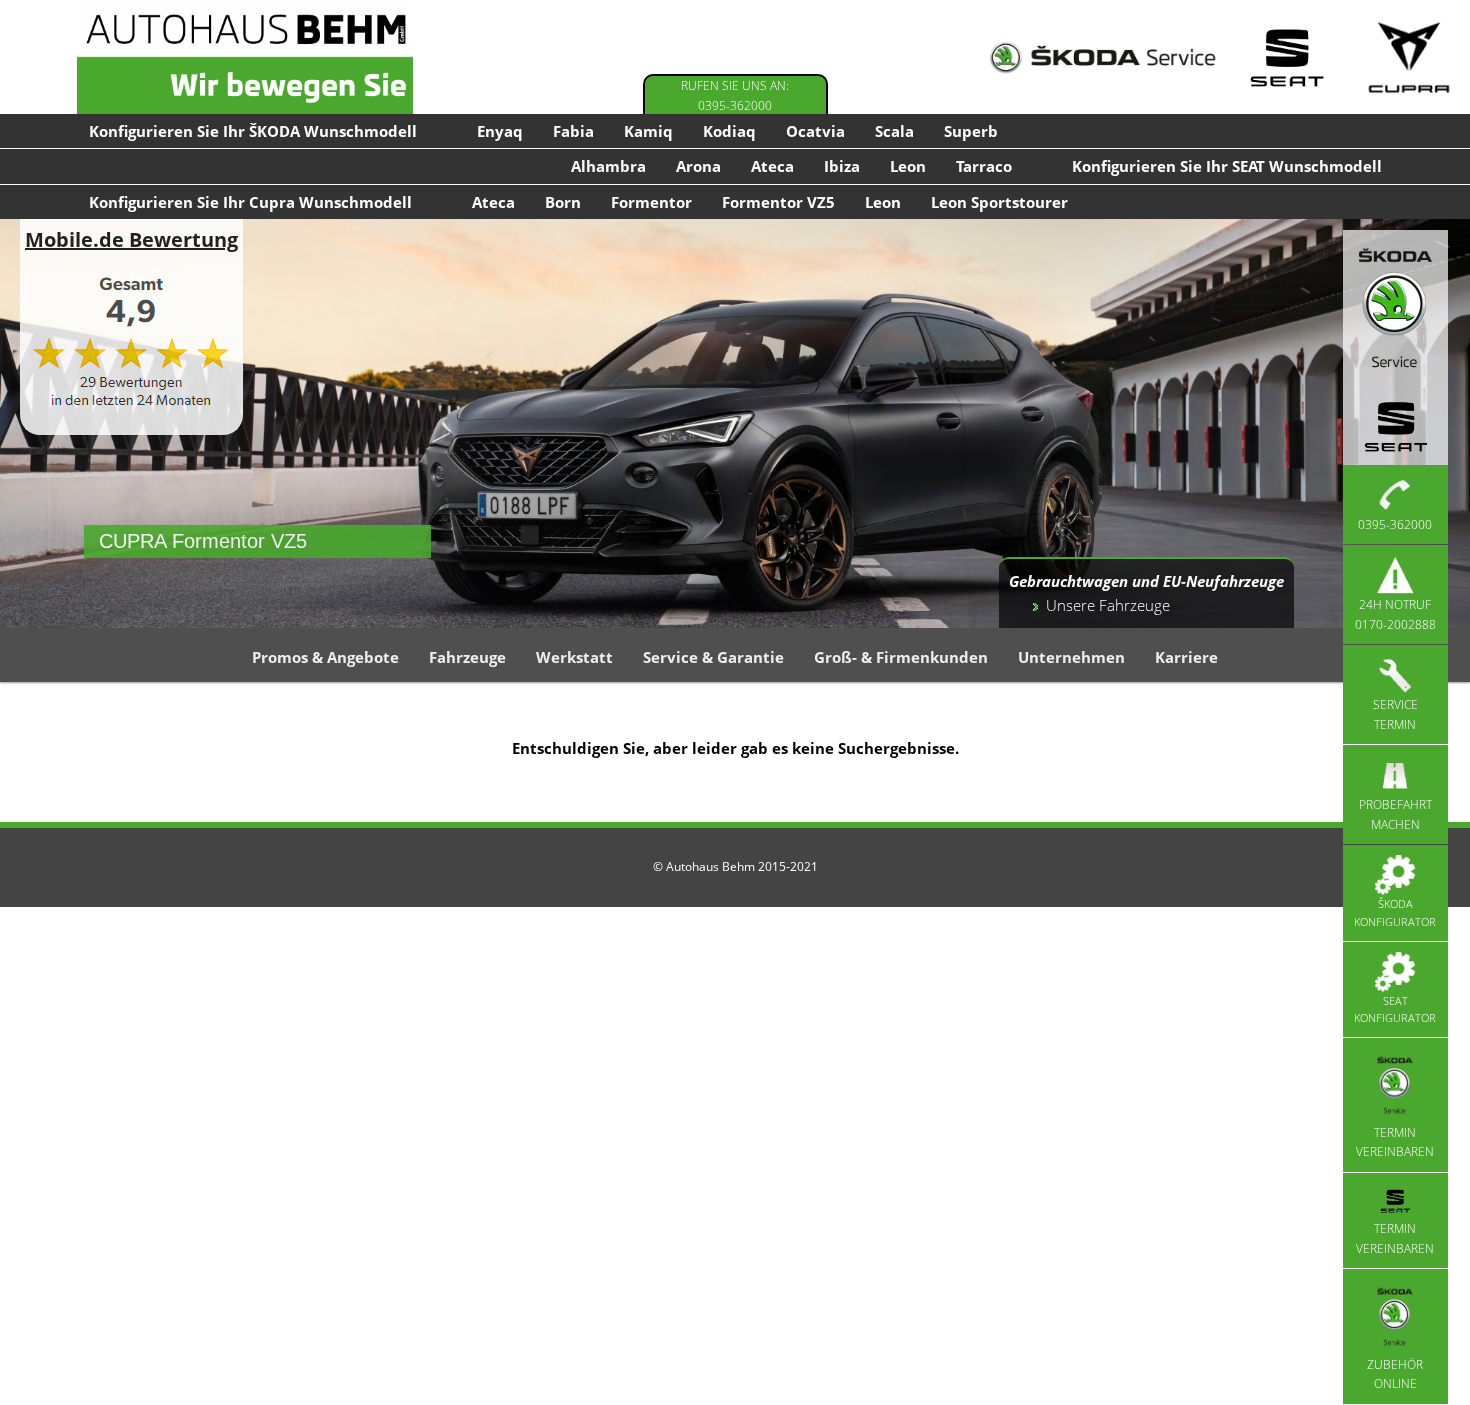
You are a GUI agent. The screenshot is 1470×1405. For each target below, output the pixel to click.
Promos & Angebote (325, 657)
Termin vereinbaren (1395, 1142)
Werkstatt (574, 657)
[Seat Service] (1286, 57)
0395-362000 (1395, 524)
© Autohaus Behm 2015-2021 (735, 866)
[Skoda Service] (1102, 57)
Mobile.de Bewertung (131, 239)
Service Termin (1395, 714)
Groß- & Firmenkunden (901, 657)
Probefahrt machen (1395, 814)
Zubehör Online (1395, 1374)
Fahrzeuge (467, 657)
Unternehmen (1071, 657)
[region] (735, 423)
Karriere (1186, 657)
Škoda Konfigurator (1395, 912)
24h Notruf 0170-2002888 (1395, 614)
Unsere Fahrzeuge (1108, 605)
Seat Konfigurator (1395, 1009)
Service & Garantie (713, 657)
